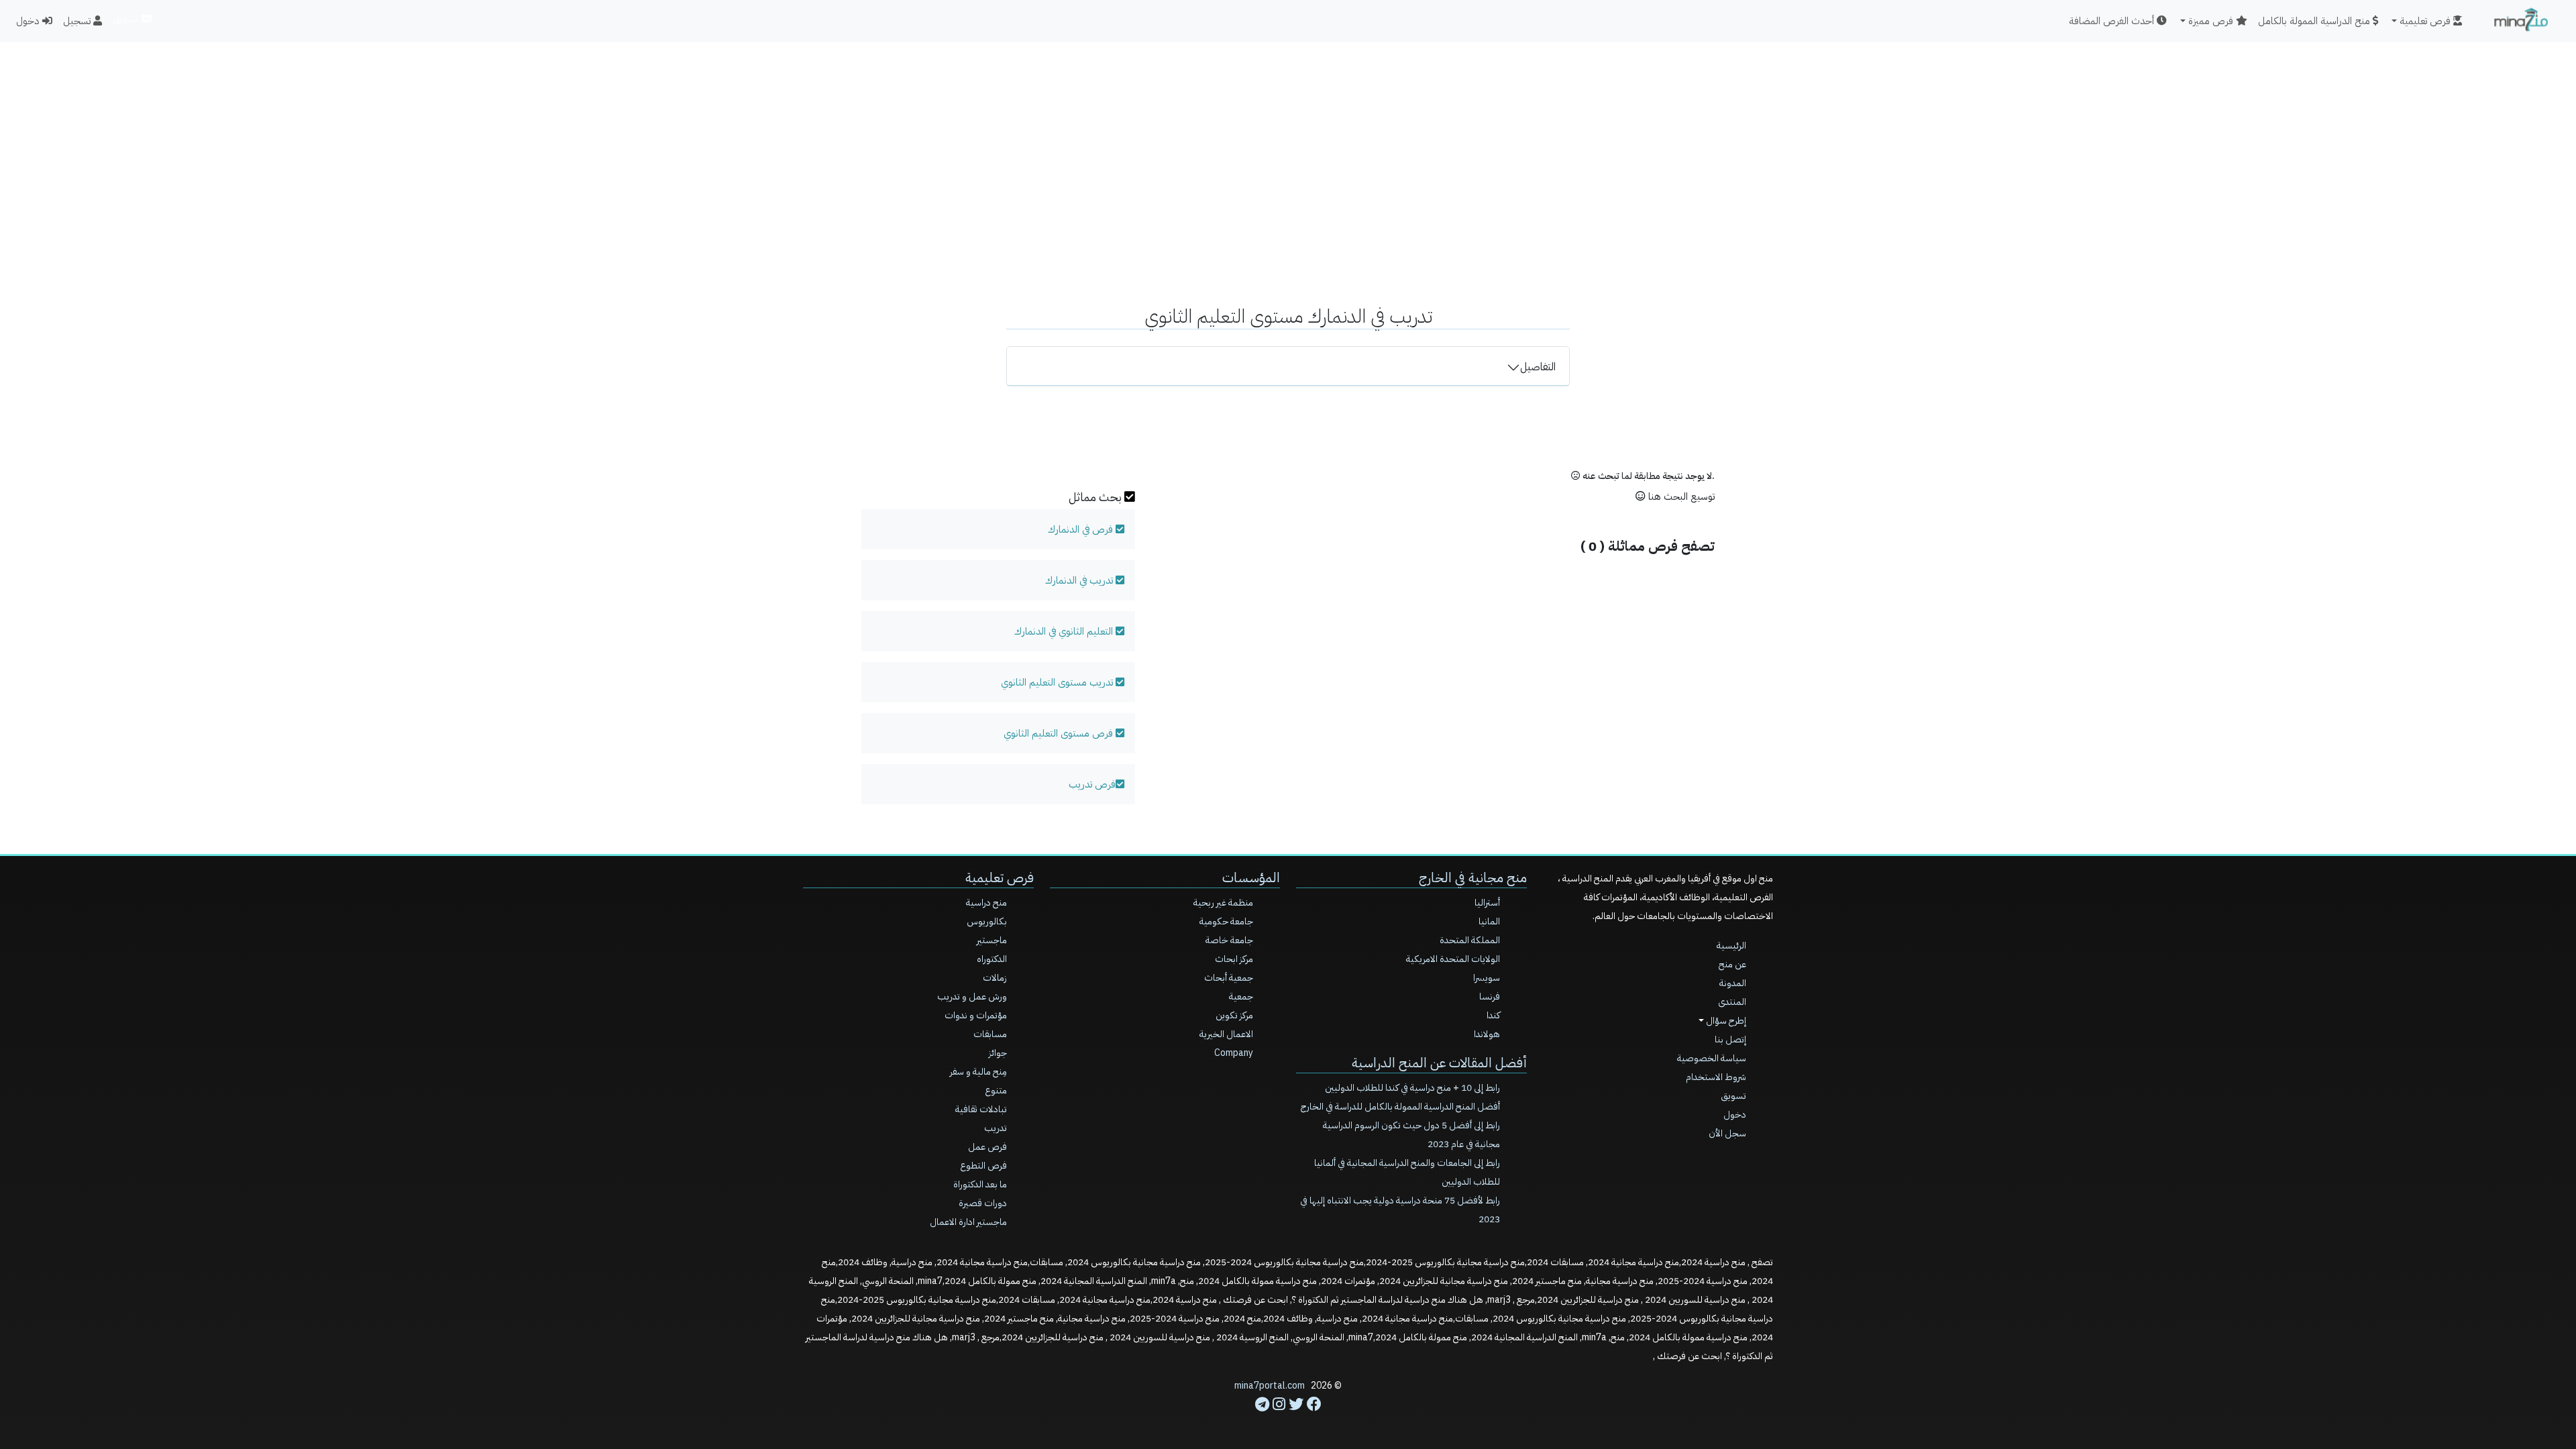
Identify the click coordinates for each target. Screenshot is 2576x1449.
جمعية (1241, 997)
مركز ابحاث (1234, 959)
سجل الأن (1727, 1133)
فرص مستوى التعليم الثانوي (1060, 733)
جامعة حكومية (1226, 921)
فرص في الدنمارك (1080, 529)
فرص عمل (987, 1147)
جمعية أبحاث (1229, 978)
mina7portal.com (1270, 1386)
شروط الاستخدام (1716, 1077)
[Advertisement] (1288, 138)
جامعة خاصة (1229, 940)
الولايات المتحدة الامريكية (1453, 959)
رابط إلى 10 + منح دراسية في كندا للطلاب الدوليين (1412, 1088)
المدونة (1733, 983)
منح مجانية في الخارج (1473, 877)
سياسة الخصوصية (1712, 1058)
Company (1234, 1053)
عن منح (1732, 964)
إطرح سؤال (1725, 1021)
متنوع (996, 1090)
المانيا (1489, 921)
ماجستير (992, 940)
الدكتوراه (992, 959)
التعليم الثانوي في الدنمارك (1065, 631)
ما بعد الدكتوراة (980, 1184)
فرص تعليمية (1000, 877)
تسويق (126, 19)
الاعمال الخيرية (1226, 1034)
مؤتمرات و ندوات (976, 1015)
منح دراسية (986, 903)
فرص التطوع (983, 1166)
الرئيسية (1731, 946)
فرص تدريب (1092, 784)
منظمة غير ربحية (1223, 903)
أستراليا (1487, 903)
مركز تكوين (1234, 1015)
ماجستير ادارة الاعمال (968, 1222)
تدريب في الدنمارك (1079, 580)
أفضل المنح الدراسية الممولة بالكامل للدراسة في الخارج (1400, 1107)
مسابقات (990, 1034)
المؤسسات (1251, 877)
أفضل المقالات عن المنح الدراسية (1439, 1063)
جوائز (998, 1053)
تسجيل (78, 21)
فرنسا (1490, 997)
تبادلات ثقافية (981, 1109)
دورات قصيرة (983, 1203)
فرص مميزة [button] (2212, 21)
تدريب (996, 1128)
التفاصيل (1538, 367)
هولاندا (1487, 1034)
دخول (29, 21)
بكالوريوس (987, 921)
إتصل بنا (1730, 1039)
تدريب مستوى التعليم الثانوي (1058, 682)
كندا (1493, 1015)
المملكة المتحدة (1470, 940)
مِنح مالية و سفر (978, 1072)
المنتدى (1732, 1002)
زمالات (995, 978)
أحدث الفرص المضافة (2113, 21)
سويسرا (1487, 978)
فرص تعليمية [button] (2426, 21)
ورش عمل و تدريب (972, 997)
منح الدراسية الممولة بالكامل (2315, 21)
